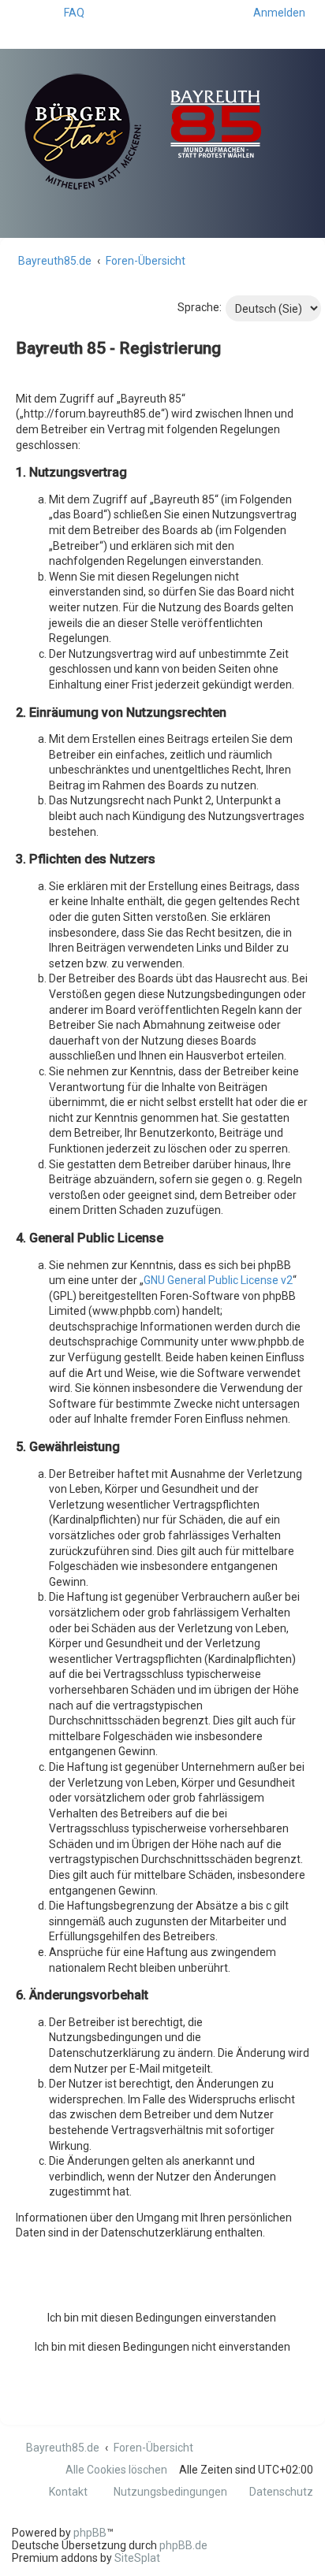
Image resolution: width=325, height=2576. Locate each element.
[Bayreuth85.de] (162, 124)
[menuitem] (67, 13)
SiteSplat (137, 2558)
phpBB (90, 2533)
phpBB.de (183, 2545)
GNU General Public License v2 (218, 1280)
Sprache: (200, 307)
